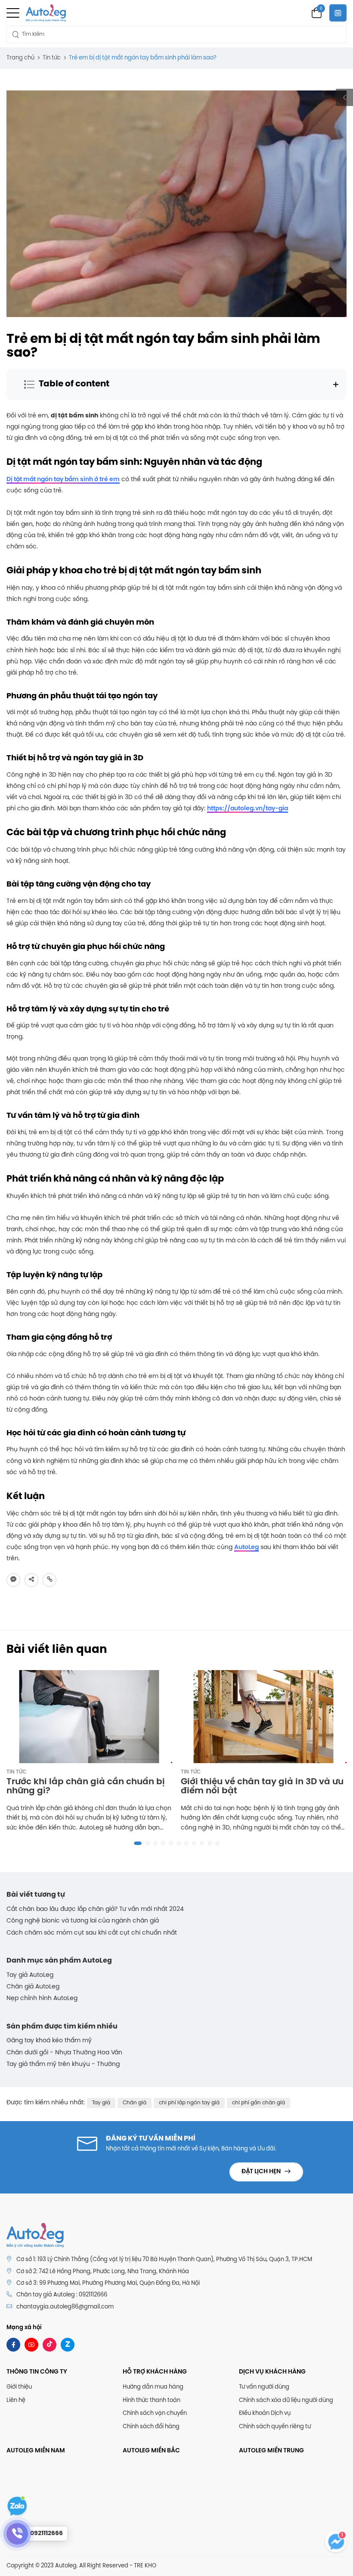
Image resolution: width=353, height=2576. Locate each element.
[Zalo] (68, 2345)
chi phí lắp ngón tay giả (189, 2103)
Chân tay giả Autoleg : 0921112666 (62, 2295)
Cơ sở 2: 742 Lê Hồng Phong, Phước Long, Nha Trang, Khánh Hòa (103, 2272)
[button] (138, 1843)
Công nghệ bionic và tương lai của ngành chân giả (83, 1921)
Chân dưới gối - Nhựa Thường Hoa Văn (64, 2053)
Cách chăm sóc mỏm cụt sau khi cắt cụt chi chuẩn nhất (92, 1933)
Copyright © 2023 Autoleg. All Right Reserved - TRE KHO (81, 2566)
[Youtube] (31, 2345)
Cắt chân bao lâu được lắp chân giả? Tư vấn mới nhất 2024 (95, 1909)
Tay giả (101, 2103)
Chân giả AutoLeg (33, 1987)
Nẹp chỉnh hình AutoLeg (42, 1999)
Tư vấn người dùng (264, 2387)
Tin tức (16, 1772)
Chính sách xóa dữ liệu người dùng (286, 2400)
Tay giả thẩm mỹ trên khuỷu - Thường (63, 2064)
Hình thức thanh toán (152, 2400)
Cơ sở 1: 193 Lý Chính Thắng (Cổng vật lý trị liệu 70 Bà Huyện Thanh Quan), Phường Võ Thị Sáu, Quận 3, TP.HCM (164, 2260)
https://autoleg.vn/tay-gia (248, 809)
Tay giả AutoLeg (30, 1975)
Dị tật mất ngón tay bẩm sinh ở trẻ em (63, 480)
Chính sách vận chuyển (155, 2413)
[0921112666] (17, 2534)
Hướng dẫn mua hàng (153, 2387)
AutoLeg (246, 1548)
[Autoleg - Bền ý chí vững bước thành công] (46, 13)
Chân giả (135, 2103)
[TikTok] (50, 2345)
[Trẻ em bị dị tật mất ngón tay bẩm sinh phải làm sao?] (13, 1580)
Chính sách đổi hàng (151, 2427)
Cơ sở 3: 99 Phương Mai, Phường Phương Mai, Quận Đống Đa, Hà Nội (108, 2283)
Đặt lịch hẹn (262, 2172)
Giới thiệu (19, 2387)
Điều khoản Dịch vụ (265, 2413)
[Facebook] (13, 2345)
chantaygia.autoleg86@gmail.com (65, 2307)
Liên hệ (16, 2400)
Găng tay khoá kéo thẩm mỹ (49, 2041)
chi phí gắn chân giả (259, 2103)
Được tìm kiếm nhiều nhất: (46, 2103)
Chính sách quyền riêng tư (275, 2427)
